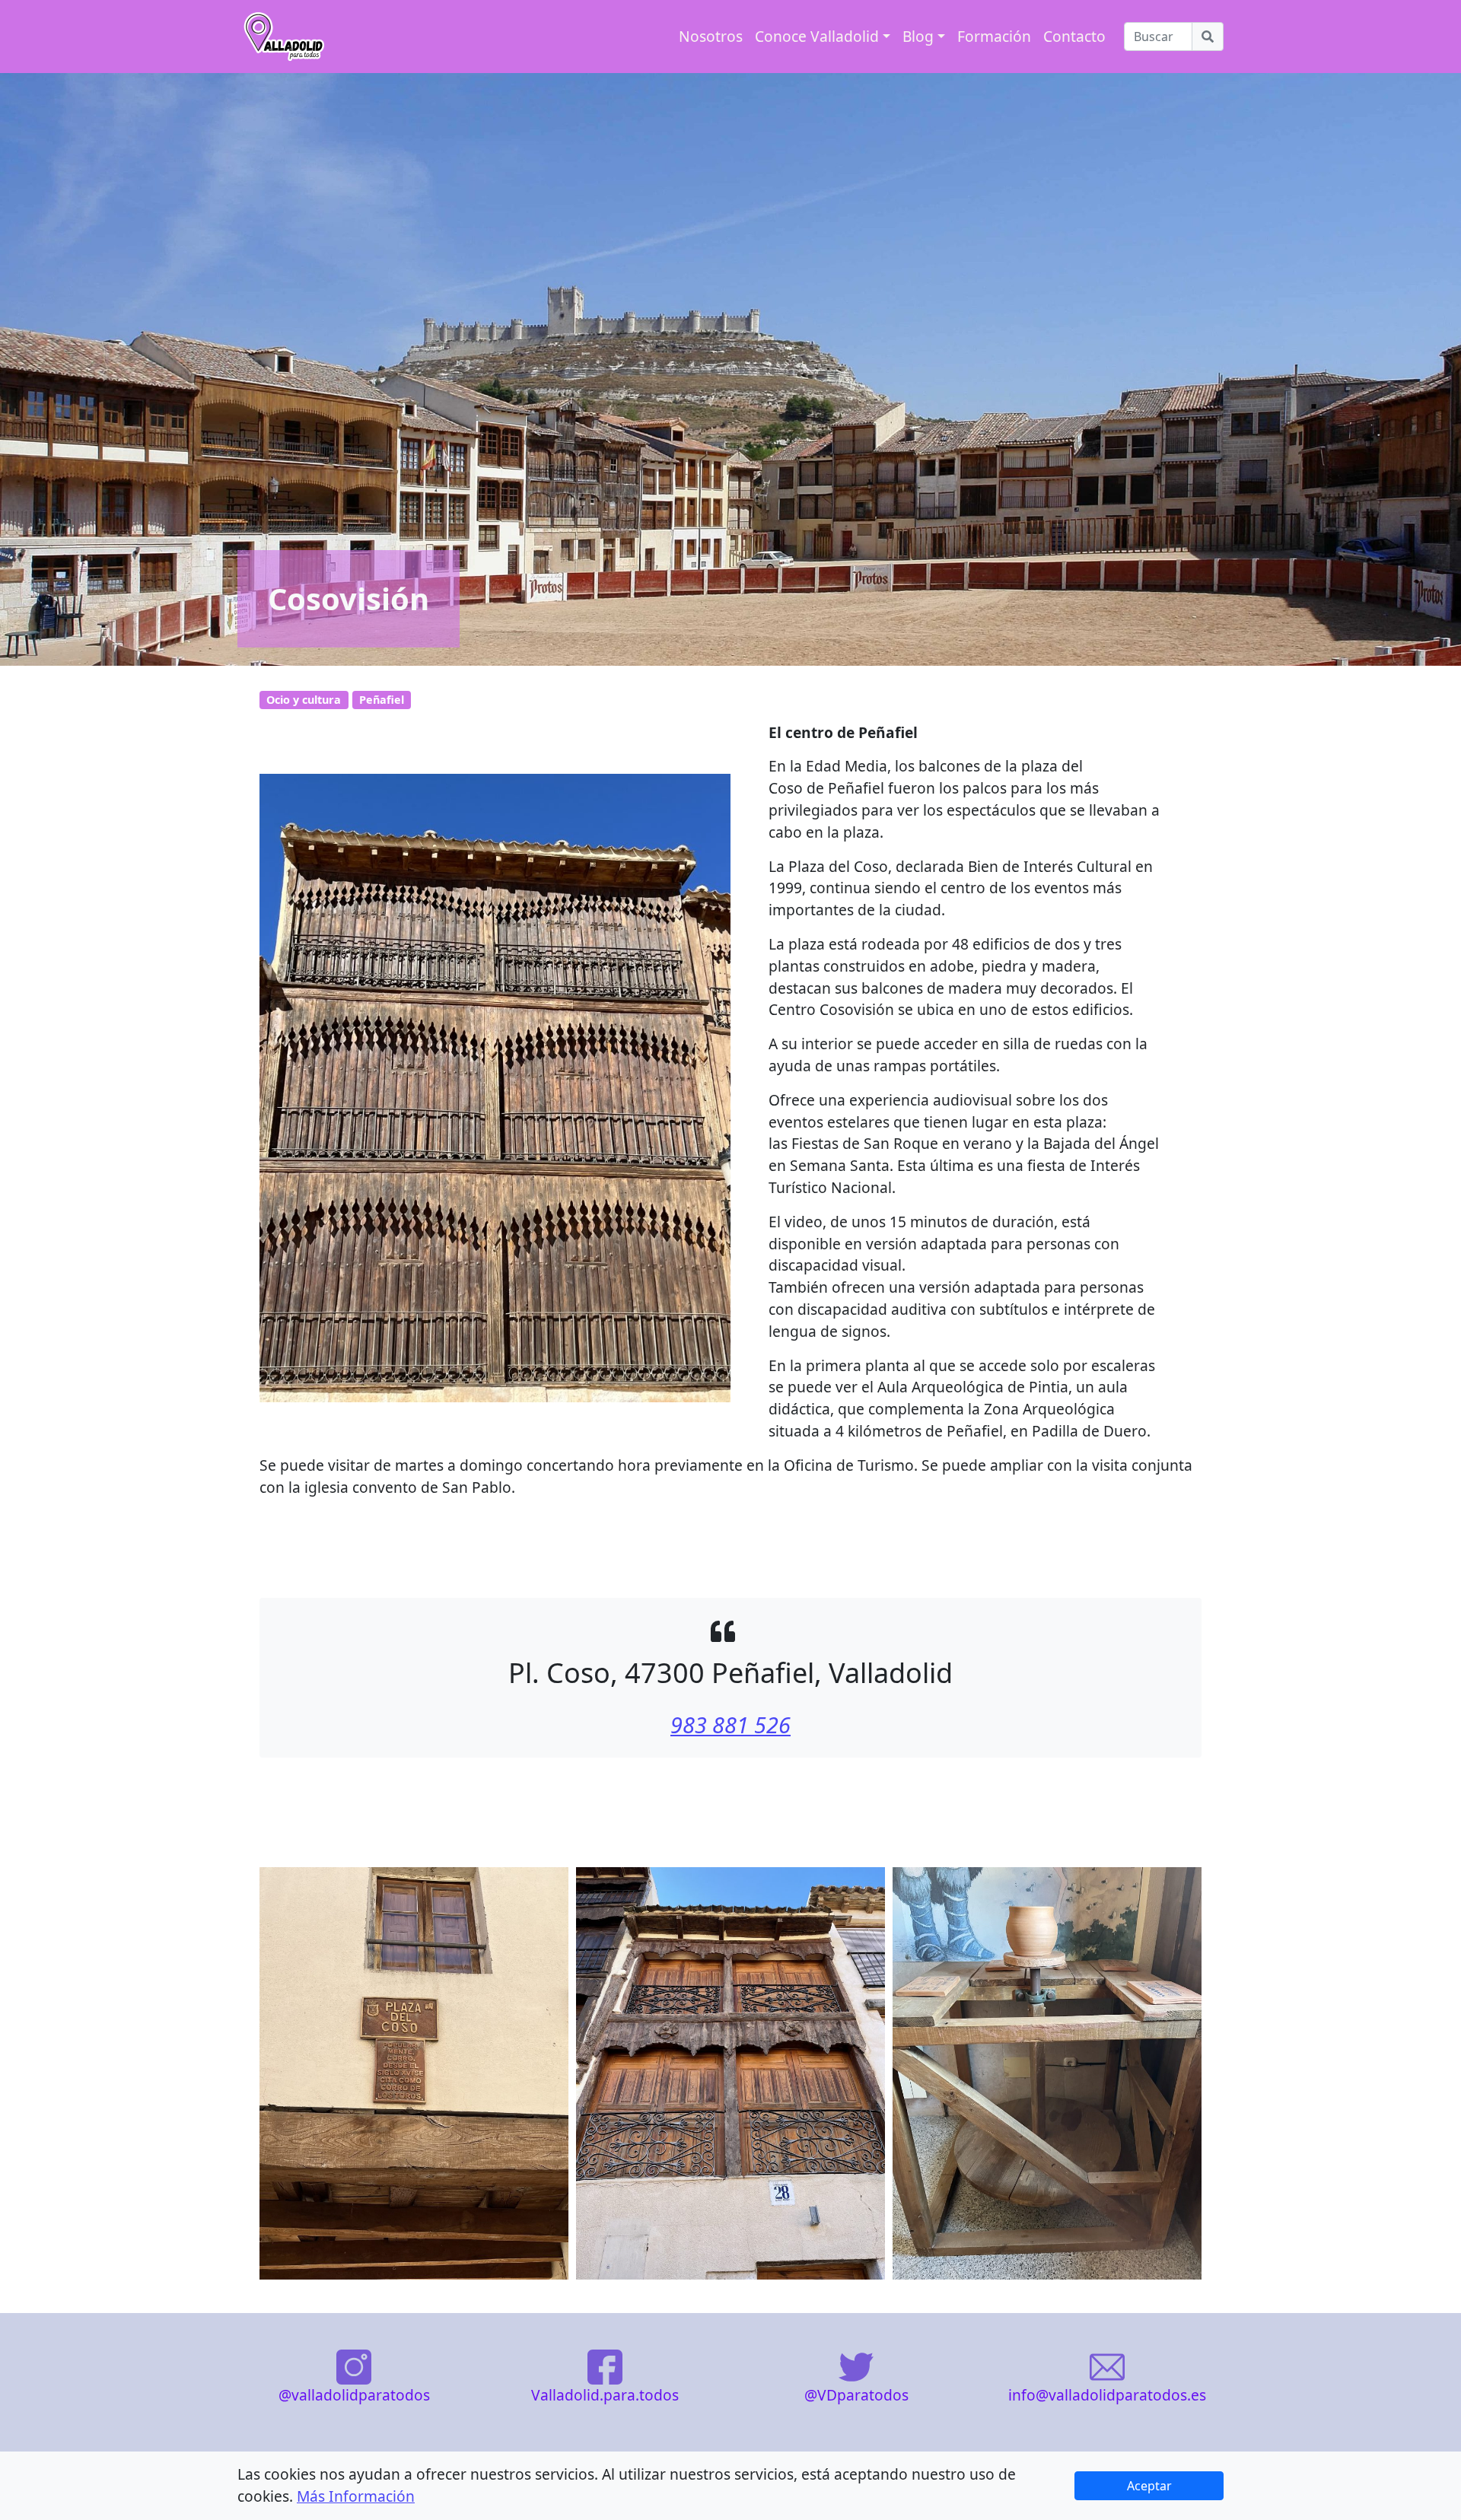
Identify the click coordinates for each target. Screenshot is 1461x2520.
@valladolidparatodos (354, 2395)
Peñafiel (382, 700)
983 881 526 (730, 1725)
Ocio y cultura (304, 700)
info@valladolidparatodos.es (1107, 2395)
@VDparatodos (856, 2395)
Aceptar (1149, 2486)
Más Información (356, 2496)
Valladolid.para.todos (605, 2395)
